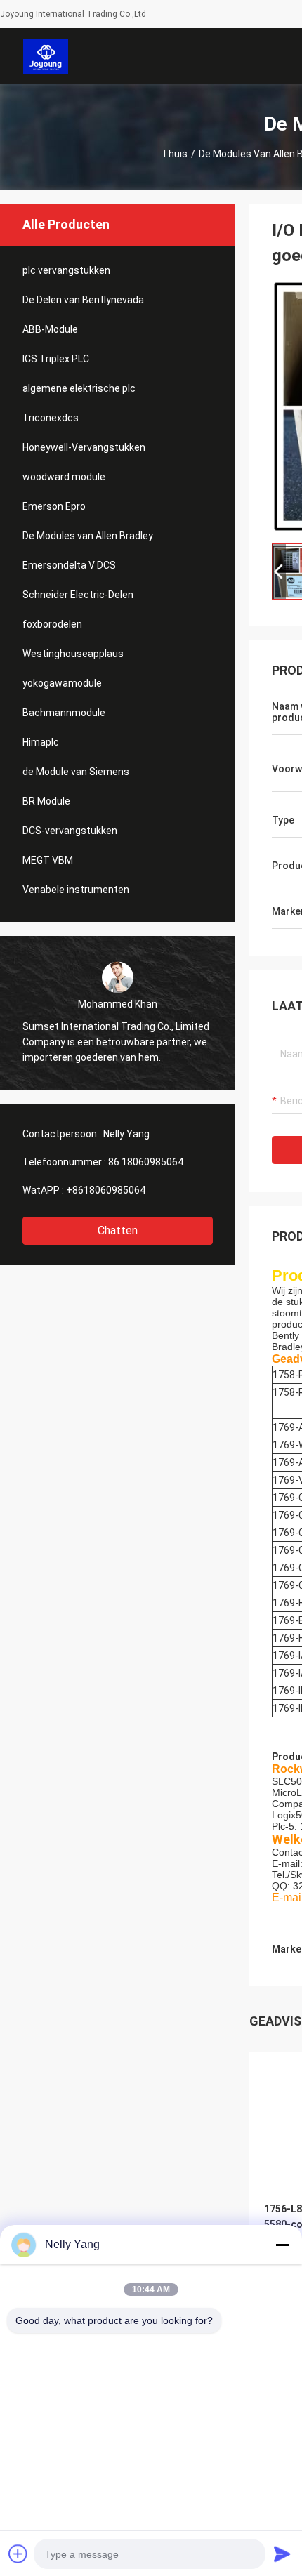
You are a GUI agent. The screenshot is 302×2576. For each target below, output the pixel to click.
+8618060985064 (106, 1190)
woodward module (64, 477)
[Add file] (18, 2554)
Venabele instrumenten (76, 890)
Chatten (118, 1230)
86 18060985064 (146, 1162)
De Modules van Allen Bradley (88, 536)
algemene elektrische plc (79, 388)
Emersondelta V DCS (69, 565)
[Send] (282, 2554)
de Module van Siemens (76, 772)
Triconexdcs (51, 418)
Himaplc (41, 742)
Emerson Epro (54, 506)
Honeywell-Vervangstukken (84, 447)
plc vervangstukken (66, 270)
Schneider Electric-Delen (78, 595)
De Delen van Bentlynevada (83, 300)
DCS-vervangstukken (70, 831)
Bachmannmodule (64, 713)
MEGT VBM (48, 860)
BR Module (46, 801)
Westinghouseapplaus (73, 654)
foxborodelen (52, 624)
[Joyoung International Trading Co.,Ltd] (46, 56)
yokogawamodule (62, 683)
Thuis (175, 154)
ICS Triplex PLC (56, 359)
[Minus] (282, 2245)
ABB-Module (50, 329)
